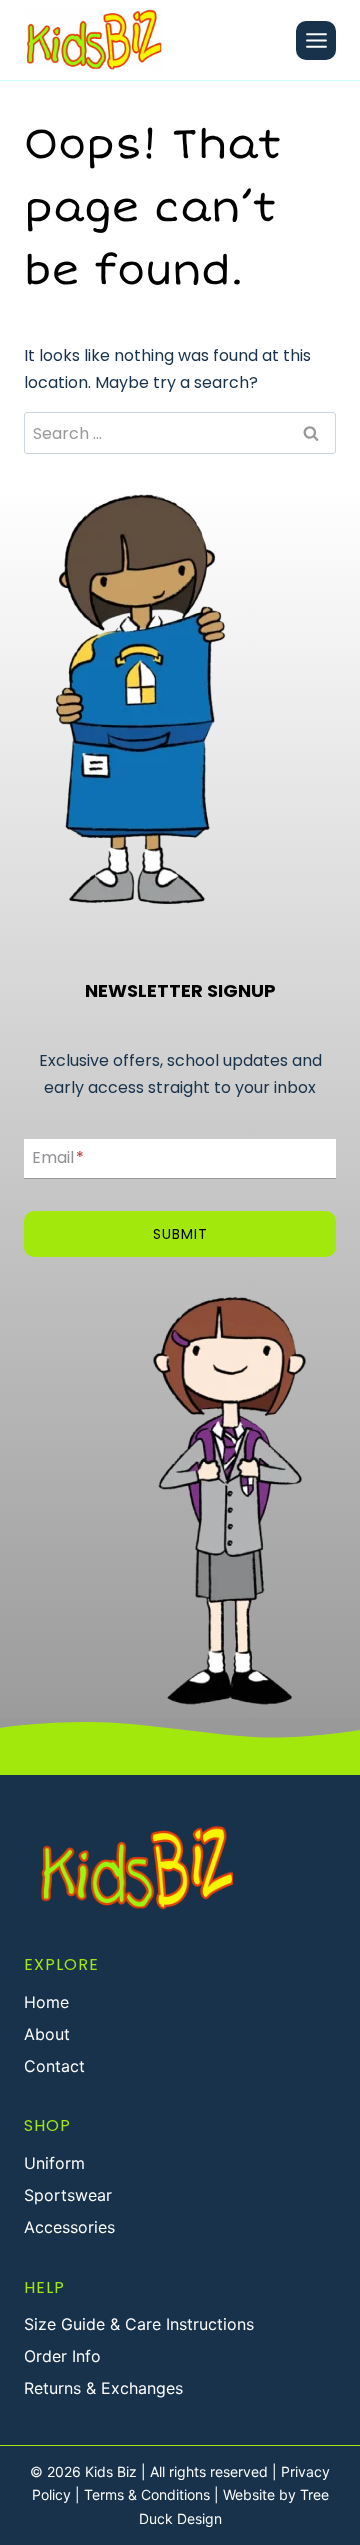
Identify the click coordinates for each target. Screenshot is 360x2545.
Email (58, 1158)
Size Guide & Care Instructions (139, 2324)
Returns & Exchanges (103, 2388)
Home (46, 2002)
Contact (54, 2066)
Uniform (54, 2163)
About (47, 2034)
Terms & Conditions (147, 2494)
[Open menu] (316, 40)
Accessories (69, 2227)
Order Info (62, 2356)
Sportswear (68, 2195)
